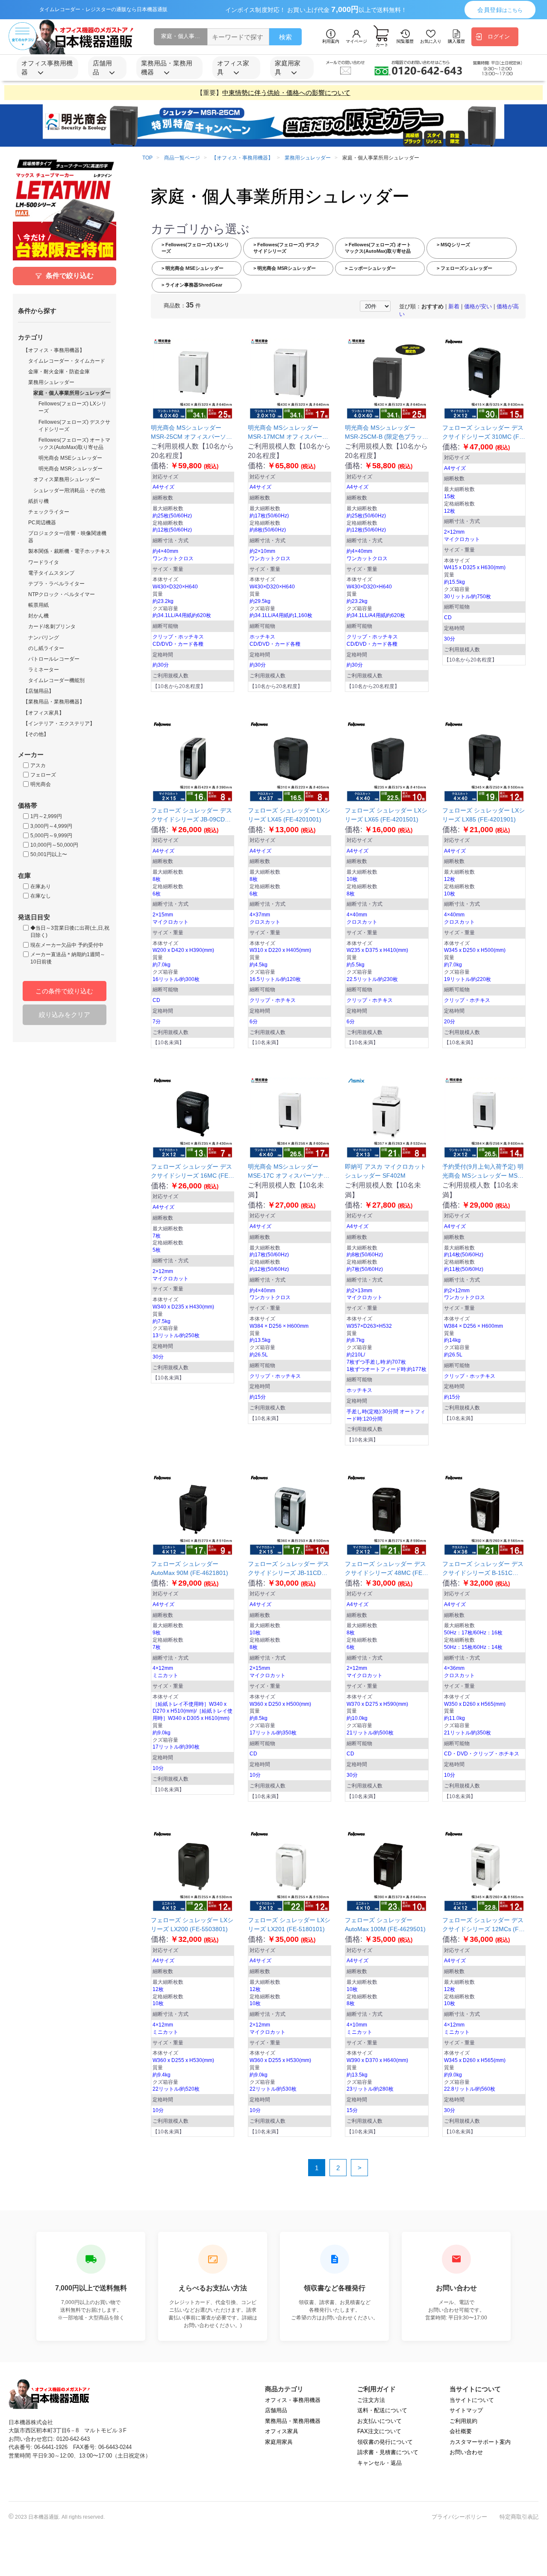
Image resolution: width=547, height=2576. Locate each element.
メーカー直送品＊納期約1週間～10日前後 (68, 958)
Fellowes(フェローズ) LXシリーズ (72, 407)
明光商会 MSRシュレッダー (71, 469)
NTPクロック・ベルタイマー (62, 594)
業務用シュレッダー (51, 382)
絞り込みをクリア (65, 1015)
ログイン (499, 37)
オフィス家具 (282, 2431)
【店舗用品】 (38, 691)
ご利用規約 (463, 2421)
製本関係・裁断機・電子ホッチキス (69, 551)
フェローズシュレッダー (466, 268)
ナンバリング (44, 638)
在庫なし (41, 896)
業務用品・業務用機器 (293, 2421)
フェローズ (43, 775)
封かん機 (38, 616)
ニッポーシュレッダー (372, 268)
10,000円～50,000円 (54, 845)
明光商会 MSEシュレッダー (70, 458)
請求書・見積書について (388, 2452)
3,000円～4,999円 (51, 826)
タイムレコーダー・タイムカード (67, 361)
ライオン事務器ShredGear (193, 285)
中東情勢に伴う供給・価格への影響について (286, 93)
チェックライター (49, 512)
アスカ (38, 765)
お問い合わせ (466, 2452)
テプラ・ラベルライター (56, 584)
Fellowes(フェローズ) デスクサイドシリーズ (74, 426)
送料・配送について (382, 2410)
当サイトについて (472, 2400)
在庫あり (41, 886)
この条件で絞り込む (64, 991)
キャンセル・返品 (379, 2463)
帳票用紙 (38, 605)
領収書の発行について (385, 2442)
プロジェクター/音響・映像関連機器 (67, 537)
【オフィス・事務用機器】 (54, 350)
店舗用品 (276, 2410)
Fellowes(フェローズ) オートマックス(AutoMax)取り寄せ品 (74, 444)
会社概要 (461, 2431)
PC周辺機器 (42, 523)
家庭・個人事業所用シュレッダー (72, 393)
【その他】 (36, 734)
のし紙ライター (46, 648)
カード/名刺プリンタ (52, 626)
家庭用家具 (279, 2442)
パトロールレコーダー (54, 659)
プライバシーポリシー (459, 2517)
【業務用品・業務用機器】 (54, 702)
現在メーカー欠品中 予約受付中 (67, 945)
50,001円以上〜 (49, 854)
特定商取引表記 (519, 2517)
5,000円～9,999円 (51, 836)
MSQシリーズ (455, 245)
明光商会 (41, 784)
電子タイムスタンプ (51, 573)
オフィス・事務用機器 (293, 2400)
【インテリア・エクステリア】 (59, 724)
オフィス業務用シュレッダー (67, 479)
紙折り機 (38, 501)
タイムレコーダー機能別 (56, 680)
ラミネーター (44, 670)
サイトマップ (466, 2410)
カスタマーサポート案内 (480, 2442)
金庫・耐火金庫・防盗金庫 (59, 372)
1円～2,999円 (46, 816)
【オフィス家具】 (44, 713)
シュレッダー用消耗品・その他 (69, 490)
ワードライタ (44, 562)
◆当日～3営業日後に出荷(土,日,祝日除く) (70, 932)
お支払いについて (379, 2421)
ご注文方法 (371, 2400)
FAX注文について (379, 2431)
